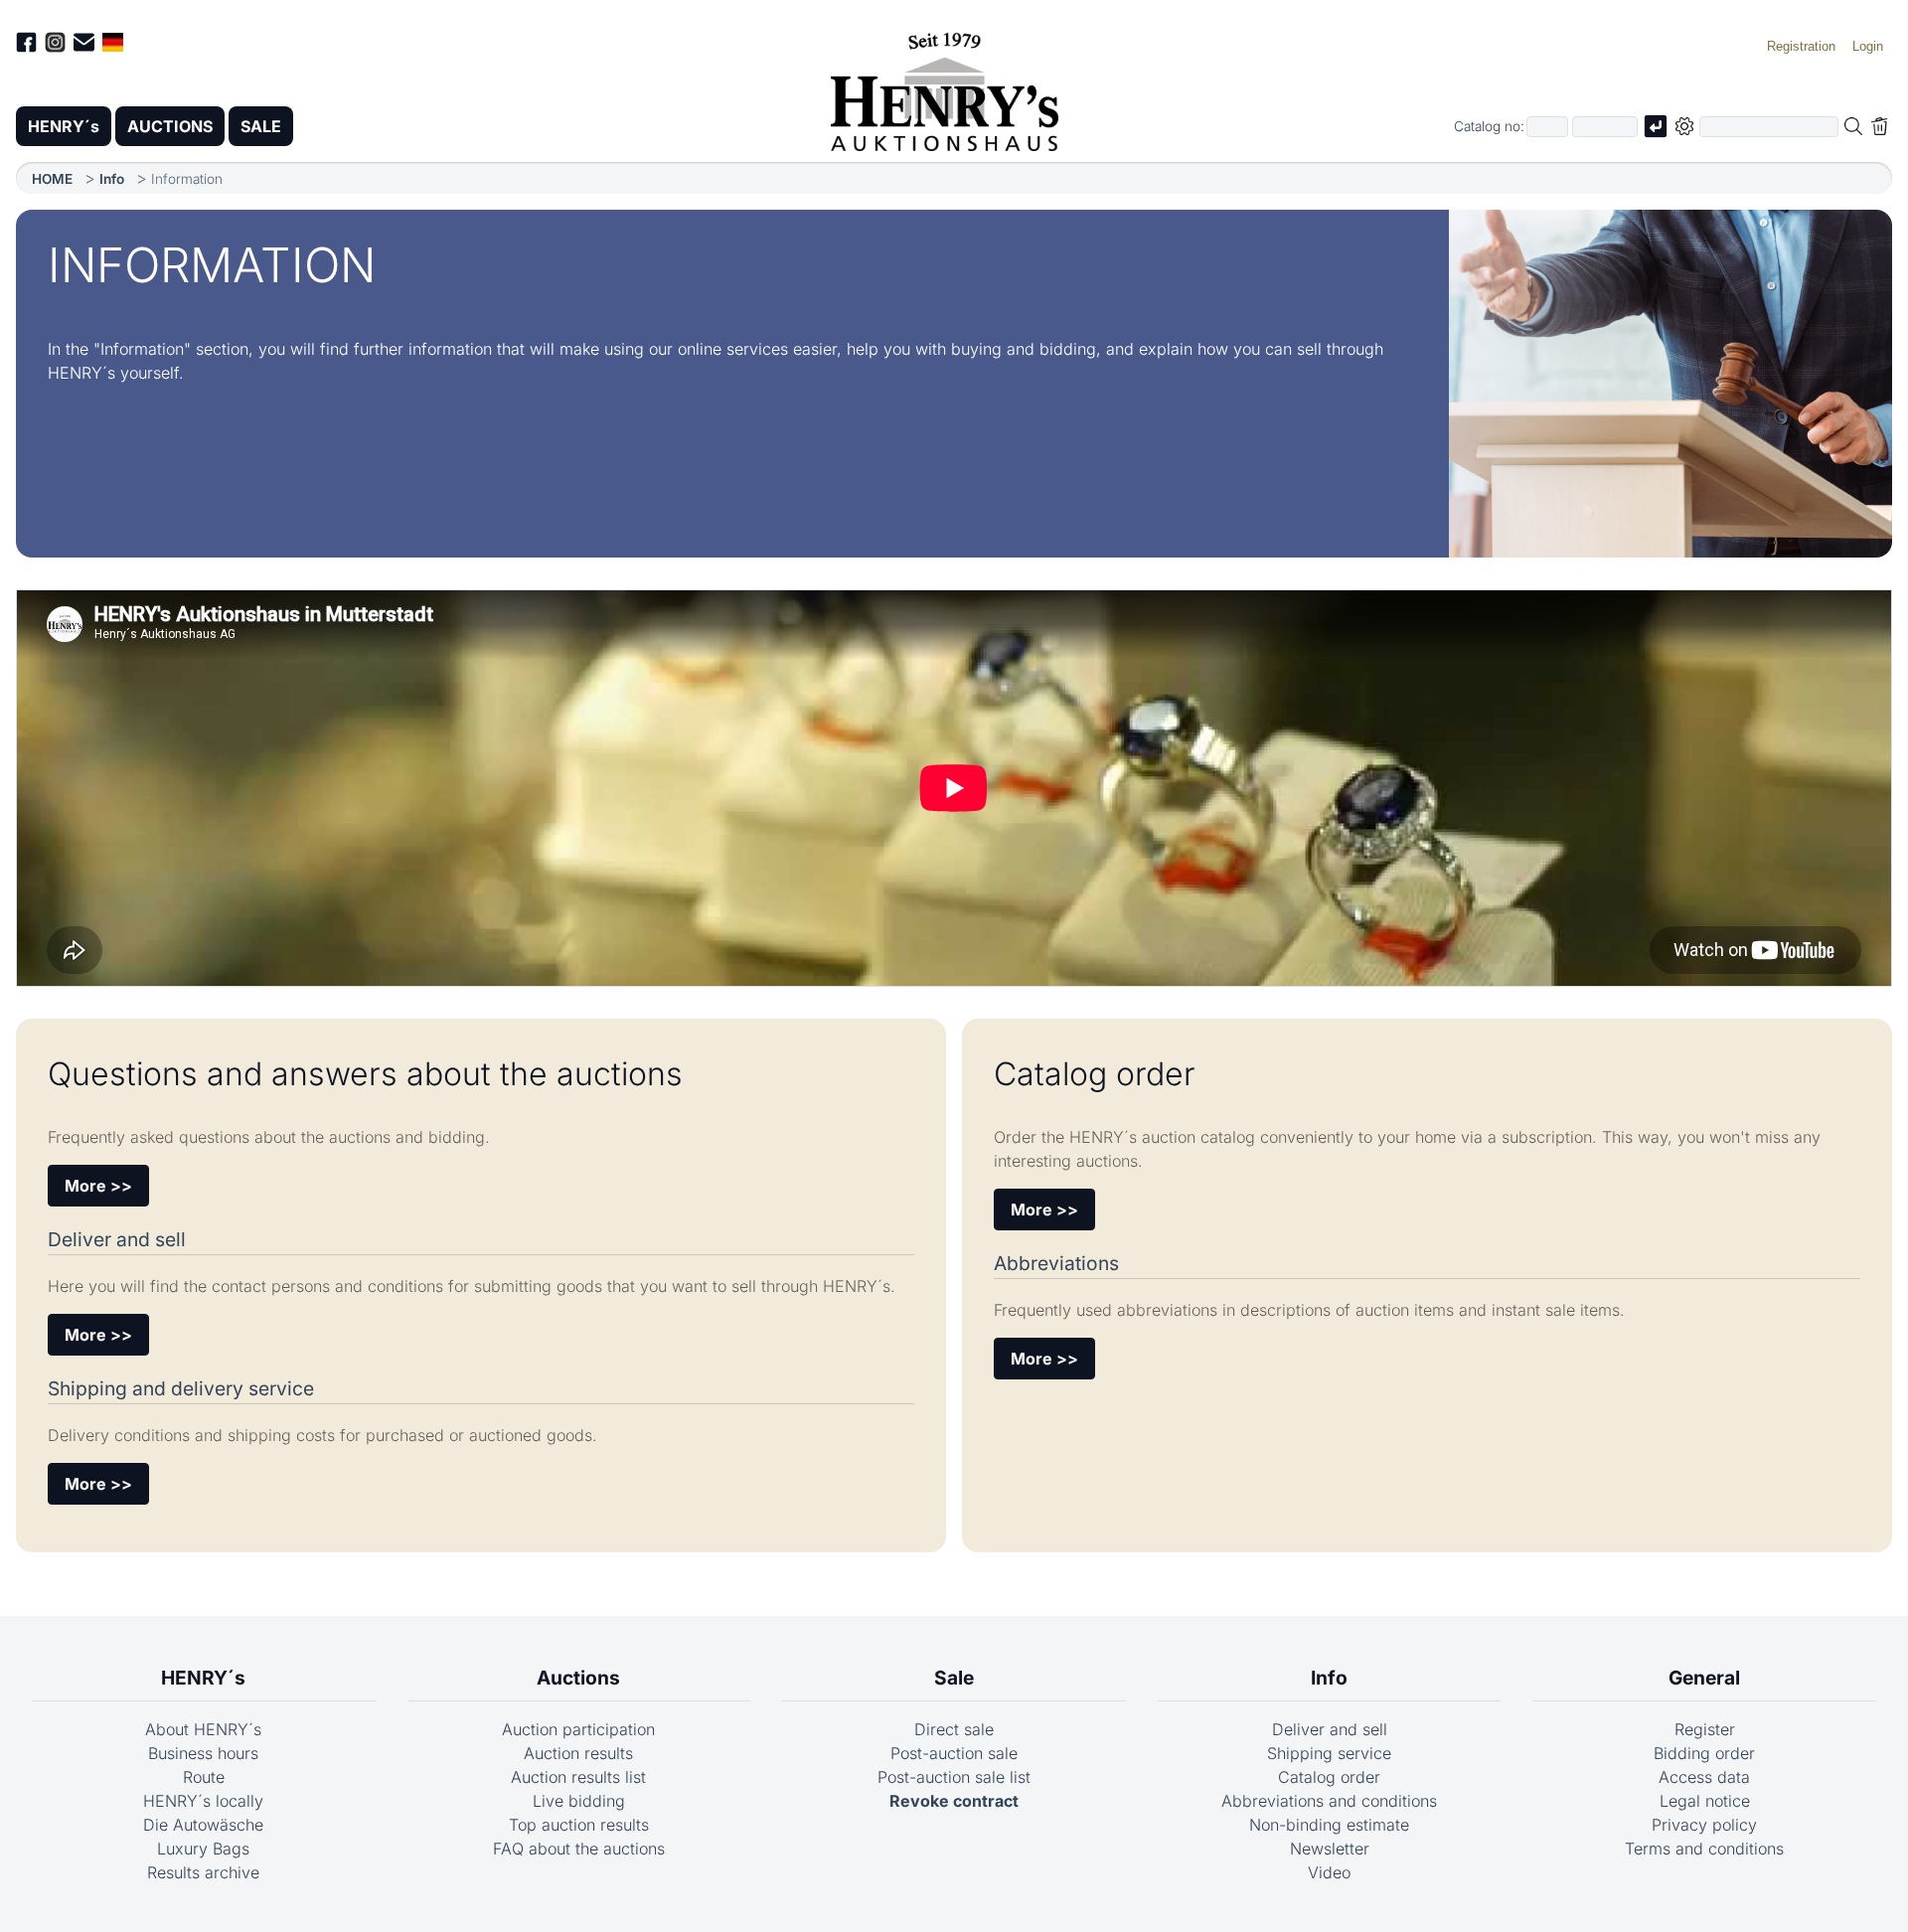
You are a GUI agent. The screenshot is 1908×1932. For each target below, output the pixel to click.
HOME (52, 179)
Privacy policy (1704, 1825)
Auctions (578, 1678)
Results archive (203, 1872)
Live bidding (579, 1801)
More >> (98, 1186)
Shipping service (1329, 1753)
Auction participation (578, 1729)
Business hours (203, 1753)
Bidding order (1704, 1753)
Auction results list (578, 1777)
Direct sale (954, 1729)
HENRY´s (64, 126)
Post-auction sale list (954, 1777)
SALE (261, 126)
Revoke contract (954, 1801)
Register (1705, 1729)
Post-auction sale (954, 1753)
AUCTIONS (170, 126)
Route (204, 1777)
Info (112, 179)
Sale (954, 1678)
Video (1329, 1872)
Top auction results (579, 1825)
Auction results (578, 1753)
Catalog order (1329, 1777)
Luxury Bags (203, 1849)
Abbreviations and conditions (1329, 1801)
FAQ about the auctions (579, 1849)
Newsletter (1330, 1849)
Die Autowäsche (203, 1825)
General (1704, 1678)
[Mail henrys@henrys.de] (84, 45)
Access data (1704, 1777)
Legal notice (1705, 1801)
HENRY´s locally (203, 1801)
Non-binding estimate (1329, 1825)
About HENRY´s (203, 1729)
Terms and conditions (1704, 1849)
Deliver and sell (1330, 1729)
